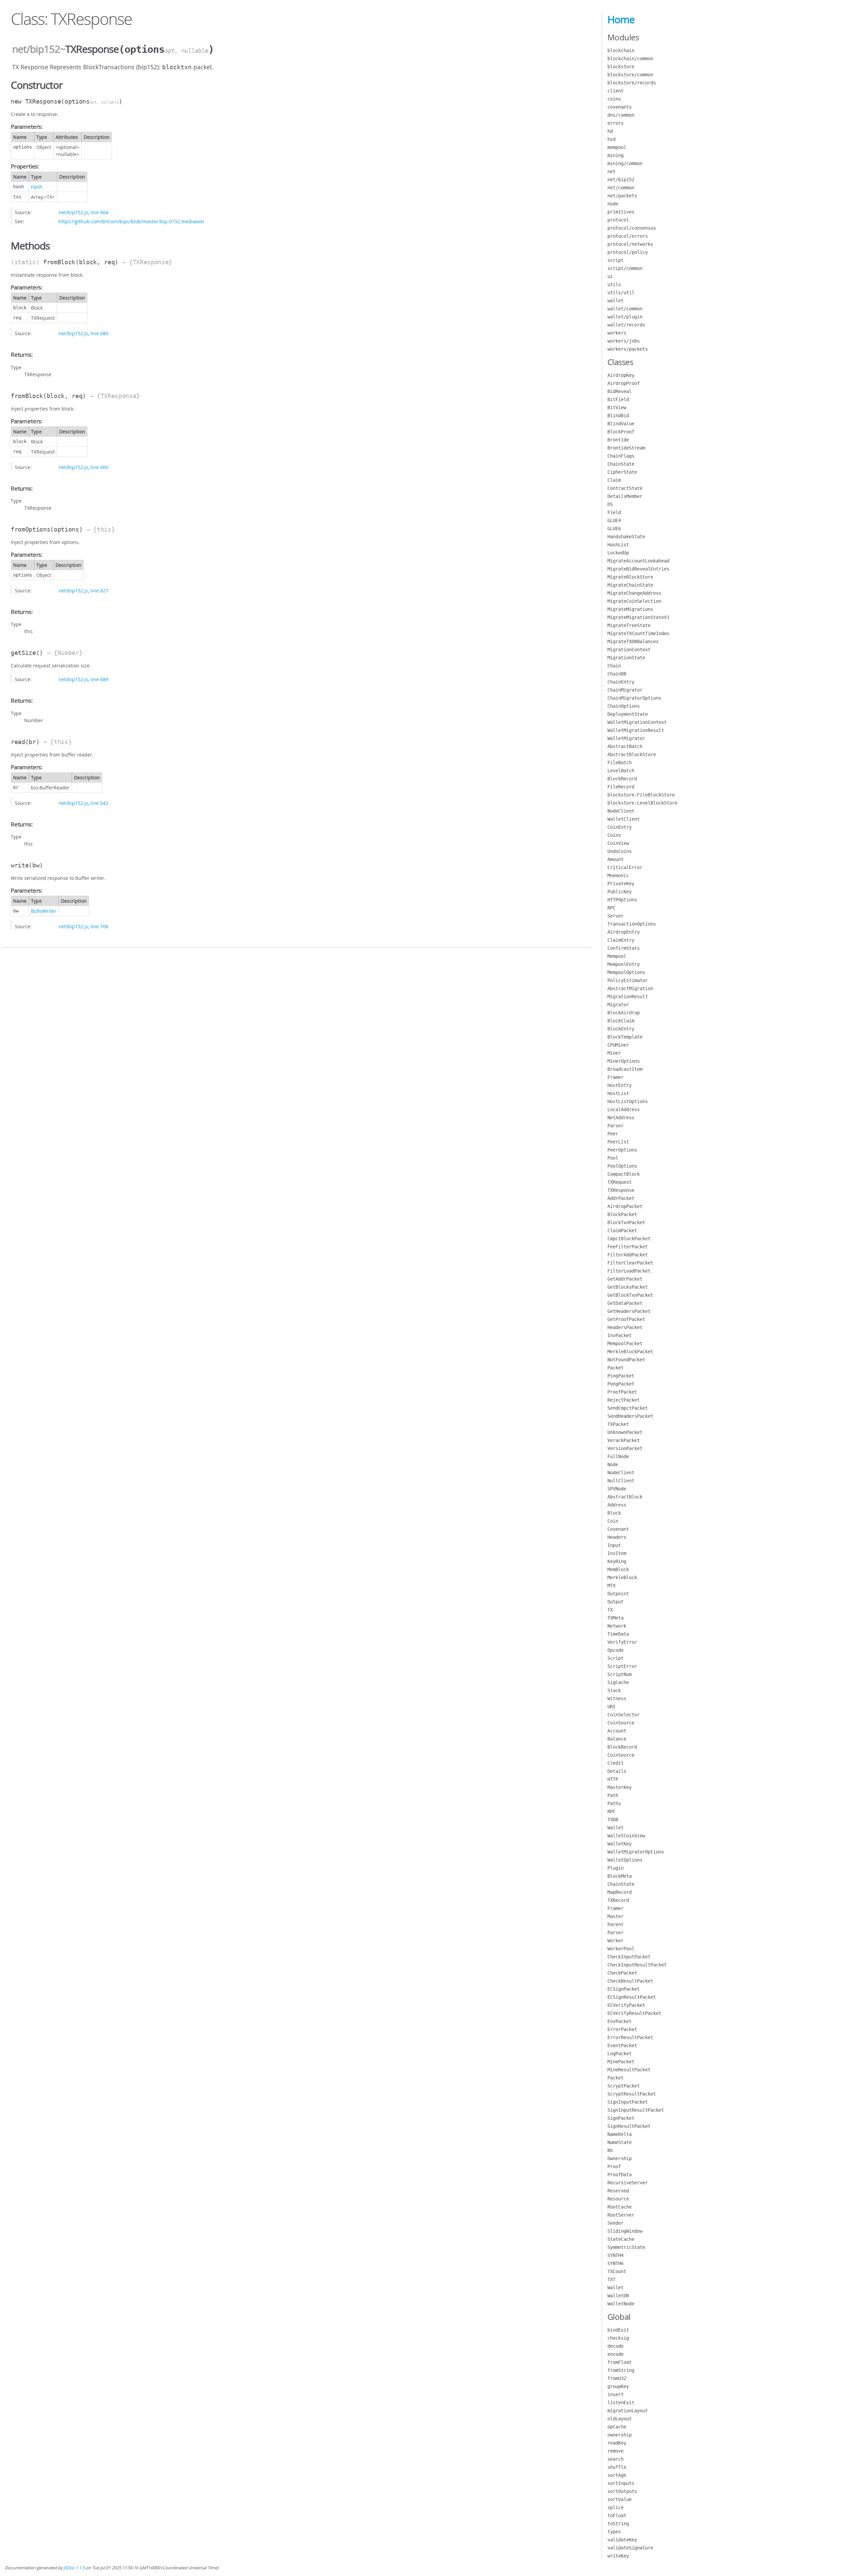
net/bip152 (36, 49)
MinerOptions (624, 1061)
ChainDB (617, 674)
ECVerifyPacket (626, 2005)
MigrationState (626, 658)
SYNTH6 (615, 2263)
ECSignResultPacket (632, 1997)
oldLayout (620, 2419)
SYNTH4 (615, 2255)
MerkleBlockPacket (630, 1352)
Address (617, 1505)
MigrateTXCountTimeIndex (638, 633)
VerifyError (622, 1642)
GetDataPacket (625, 1303)
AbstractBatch (625, 746)
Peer (613, 1134)
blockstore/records (632, 83)
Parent (615, 1924)
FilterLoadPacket (629, 1271)
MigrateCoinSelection (634, 601)
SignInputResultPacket (636, 2110)
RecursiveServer (628, 2183)
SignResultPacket (629, 2126)
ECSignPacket (624, 1989)
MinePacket (621, 2062)
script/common (625, 268)
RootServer (621, 2215)
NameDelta (620, 2134)
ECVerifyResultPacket (634, 2013)
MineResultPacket (629, 2070)
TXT (611, 2279)
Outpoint (618, 1594)
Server (615, 916)
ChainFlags (621, 456)
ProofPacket (622, 1392)
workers (617, 333)
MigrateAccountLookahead (638, 561)
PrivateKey (621, 884)
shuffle (617, 2467)
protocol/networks (630, 244)
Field (614, 512)
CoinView (618, 843)
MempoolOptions (626, 972)
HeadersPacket (625, 1327)
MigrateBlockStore (630, 577)
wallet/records (626, 325)
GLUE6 (614, 529)
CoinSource (621, 1723)
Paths (614, 1803)
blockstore (621, 67)
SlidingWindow (625, 2231)
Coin (613, 1521)
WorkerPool (621, 1949)
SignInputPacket (628, 2102)
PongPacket (621, 1384)
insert (615, 2394)
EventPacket (622, 2045)
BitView (617, 407)
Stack (614, 1690)
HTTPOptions (622, 900)
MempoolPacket (625, 1343)
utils (614, 284)
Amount (615, 859)
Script (615, 1658)
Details (617, 1771)
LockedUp (618, 553)
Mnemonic (618, 875)
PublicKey (620, 892)
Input (614, 1545)
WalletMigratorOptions (636, 1852)
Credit (615, 1763)
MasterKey (620, 1787)
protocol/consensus (632, 228)
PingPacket (621, 1376)
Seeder (615, 2223)
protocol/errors (628, 236)
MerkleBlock (622, 1577)
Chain (614, 666)
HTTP (613, 1779)
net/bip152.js (73, 212)
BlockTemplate (625, 1037)
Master (615, 1916)
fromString (621, 2370)
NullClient (621, 1481)
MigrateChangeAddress (634, 593)
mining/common (625, 163)
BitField (618, 399)
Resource (618, 2199)
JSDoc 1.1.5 (74, 2568)
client (615, 91)
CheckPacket (622, 1973)
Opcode (615, 1650)
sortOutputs (622, 2491)
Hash (37, 187)
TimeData (618, 1634)
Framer (615, 1077)
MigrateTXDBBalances (633, 641)
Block (614, 1513)
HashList (618, 545)
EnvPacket (620, 2021)
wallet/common (625, 309)
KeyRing (617, 1561)
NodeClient (621, 811)
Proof (614, 2167)
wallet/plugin (625, 317)
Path (613, 1795)
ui (610, 276)
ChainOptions (624, 706)
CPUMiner (618, 1045)
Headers (617, 1537)
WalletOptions (625, 1860)
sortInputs (621, 2483)
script (615, 260)
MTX (611, 1586)
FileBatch (620, 763)
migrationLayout (628, 2411)
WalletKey (620, 1844)
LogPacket (620, 2054)
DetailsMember (625, 496)
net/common (621, 188)
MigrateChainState (630, 585)
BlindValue (621, 424)
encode (615, 2354)
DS (610, 504)
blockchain (621, 50)
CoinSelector (624, 1715)
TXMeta (615, 1618)
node (613, 204)
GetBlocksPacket (628, 1287)
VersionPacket (625, 1448)
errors (615, 123)
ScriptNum (620, 1674)
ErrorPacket (622, 2029)
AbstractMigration (630, 988)
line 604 (99, 212)
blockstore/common (630, 75)
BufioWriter (44, 911)
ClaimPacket (622, 1231)
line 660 (99, 467)
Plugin (615, 1868)
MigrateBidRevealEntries (638, 569)
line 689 (99, 679)
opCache (617, 2427)
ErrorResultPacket (630, 2037)
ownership (620, 2435)
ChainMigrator (625, 690)
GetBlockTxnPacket (630, 1295)
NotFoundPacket (626, 1360)
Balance (617, 1739)
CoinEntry (620, 827)
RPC (611, 908)
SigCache (618, 1682)
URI (611, 1707)
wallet (615, 301)
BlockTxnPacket (626, 1222)
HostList (618, 1093)
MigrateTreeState (629, 625)
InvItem (617, 1553)
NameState (620, 2142)
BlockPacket (622, 1214)
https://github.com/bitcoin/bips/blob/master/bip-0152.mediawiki (131, 221)
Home (621, 19)
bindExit (618, 2330)
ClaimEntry (621, 940)
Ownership (620, 2158)
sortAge (617, 2475)
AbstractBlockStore (632, 754)
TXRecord (618, 1900)
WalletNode (621, 2304)
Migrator (618, 1005)
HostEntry (620, 1085)
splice (615, 2507)
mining (615, 155)
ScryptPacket (624, 2086)
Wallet (615, 1828)
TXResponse (621, 1190)
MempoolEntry (624, 964)
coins (614, 99)
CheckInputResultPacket (637, 1965)
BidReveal (620, 391)
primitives (621, 212)
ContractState (625, 488)
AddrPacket (621, 1198)
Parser (615, 1126)
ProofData (620, 2175)
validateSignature (630, 2548)
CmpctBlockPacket (629, 1239)
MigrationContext (629, 650)
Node (613, 1465)
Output (615, 1602)
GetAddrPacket (625, 1279)
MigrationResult (628, 997)
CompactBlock (624, 1174)
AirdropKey (621, 375)
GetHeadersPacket (629, 1311)
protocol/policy (628, 252)
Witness (617, 1699)
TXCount (617, 2271)
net (611, 171)
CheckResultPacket (630, 1981)
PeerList (618, 1142)
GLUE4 (614, 520)
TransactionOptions (632, 924)
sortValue (620, 2499)
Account (617, 1731)
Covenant (618, 1529)
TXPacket (618, 1424)
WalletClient (624, 819)
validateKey (622, 2540)
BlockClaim (621, 1021)
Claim (614, 480)
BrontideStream (626, 448)
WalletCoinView (626, 1836)
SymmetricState (626, 2247)
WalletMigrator (626, 738)
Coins (614, 835)
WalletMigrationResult (636, 730)
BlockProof (621, 432)
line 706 (99, 926)
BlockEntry (621, 1029)
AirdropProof (624, 383)
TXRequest (620, 1182)
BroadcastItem (625, 1069)
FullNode (618, 1456)
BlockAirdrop (624, 1013)
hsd (611, 139)
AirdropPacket (625, 1206)
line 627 (99, 591)
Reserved (618, 2191)
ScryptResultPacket (632, 2094)
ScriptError (622, 1666)
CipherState (622, 472)
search (615, 2459)
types (614, 2532)
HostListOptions (628, 1101)
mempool (617, 147)
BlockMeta (620, 1876)
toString (618, 2524)
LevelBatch (621, 771)
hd (610, 131)
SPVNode (617, 1489)
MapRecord (620, 1892)
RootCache (620, 2207)
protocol (618, 220)
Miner (614, 1053)
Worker (615, 1941)
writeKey (618, 2556)
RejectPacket (624, 1400)
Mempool (617, 956)
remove (615, 2451)
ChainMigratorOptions (634, 698)
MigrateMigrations (630, 609)
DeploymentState (628, 714)
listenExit (621, 2403)
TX (610, 1610)
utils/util (621, 292)
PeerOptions (622, 1150)
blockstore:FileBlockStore (641, 795)
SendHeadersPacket (630, 1416)
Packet (615, 1368)
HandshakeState (626, 537)
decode (615, 2346)
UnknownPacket (625, 1432)
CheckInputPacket (629, 1957)
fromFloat (620, 2362)
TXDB (613, 1820)
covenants (620, 107)
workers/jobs (624, 341)
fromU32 (617, 2378)
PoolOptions (622, 1166)
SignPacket (621, 2118)
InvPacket (620, 1335)
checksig (618, 2338)
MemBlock (618, 1569)
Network (617, 1626)
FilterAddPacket (628, 1255)
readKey (617, 2443)
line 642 (99, 803)
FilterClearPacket (630, 1263)
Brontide (618, 440)
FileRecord (621, 787)
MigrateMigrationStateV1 (638, 617)
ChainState (621, 464)
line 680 (99, 333)
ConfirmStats (624, 948)
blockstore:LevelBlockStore (642, 803)
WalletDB (618, 2296)
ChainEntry (621, 682)
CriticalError (625, 867)
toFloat (617, 2515)
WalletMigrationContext (637, 722)
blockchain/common (630, 58)
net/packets (622, 196)
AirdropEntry (624, 932)
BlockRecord (622, 779)
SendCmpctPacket (628, 1408)
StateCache (621, 2239)
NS (610, 2150)
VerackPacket (624, 1440)
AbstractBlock (625, 1497)
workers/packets (628, 349)
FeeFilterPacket (628, 1247)
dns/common (621, 115)
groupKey (618, 2386)
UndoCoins (620, 851)
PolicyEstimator (628, 980)
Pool (613, 1158)
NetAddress (621, 1118)
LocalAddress (624, 1109)
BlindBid (618, 416)
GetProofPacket (626, 1319)
